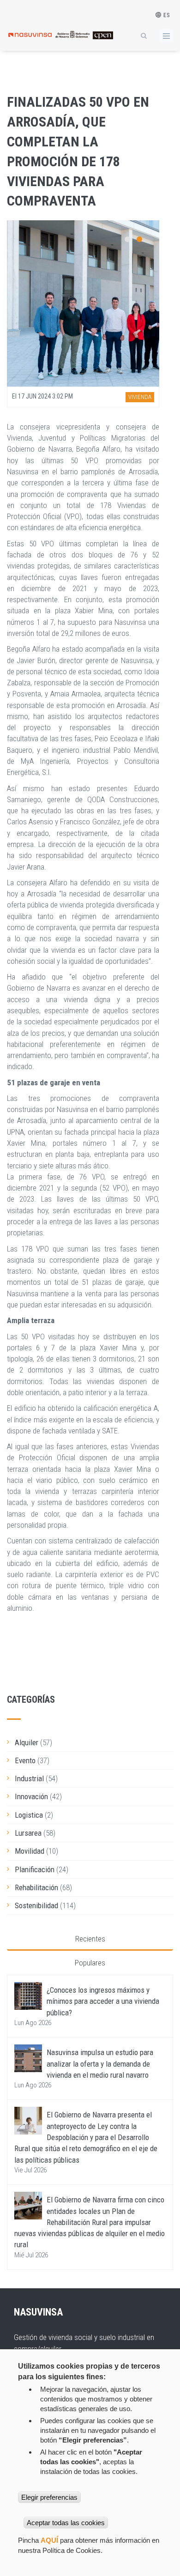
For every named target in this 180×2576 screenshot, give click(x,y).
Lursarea (28, 1833)
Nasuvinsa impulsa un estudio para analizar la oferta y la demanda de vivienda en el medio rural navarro (100, 2064)
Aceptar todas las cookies (66, 2523)
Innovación (31, 1796)
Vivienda (140, 397)
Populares (90, 1963)
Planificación (35, 1869)
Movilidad (30, 1851)
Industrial (29, 1778)
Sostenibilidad (36, 1905)
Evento (25, 1760)
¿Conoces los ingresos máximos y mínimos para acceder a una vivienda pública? (103, 2001)
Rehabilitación (36, 1887)
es (166, 15)
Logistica (29, 1815)
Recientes (90, 1939)
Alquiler (27, 1742)
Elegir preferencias (49, 2497)
